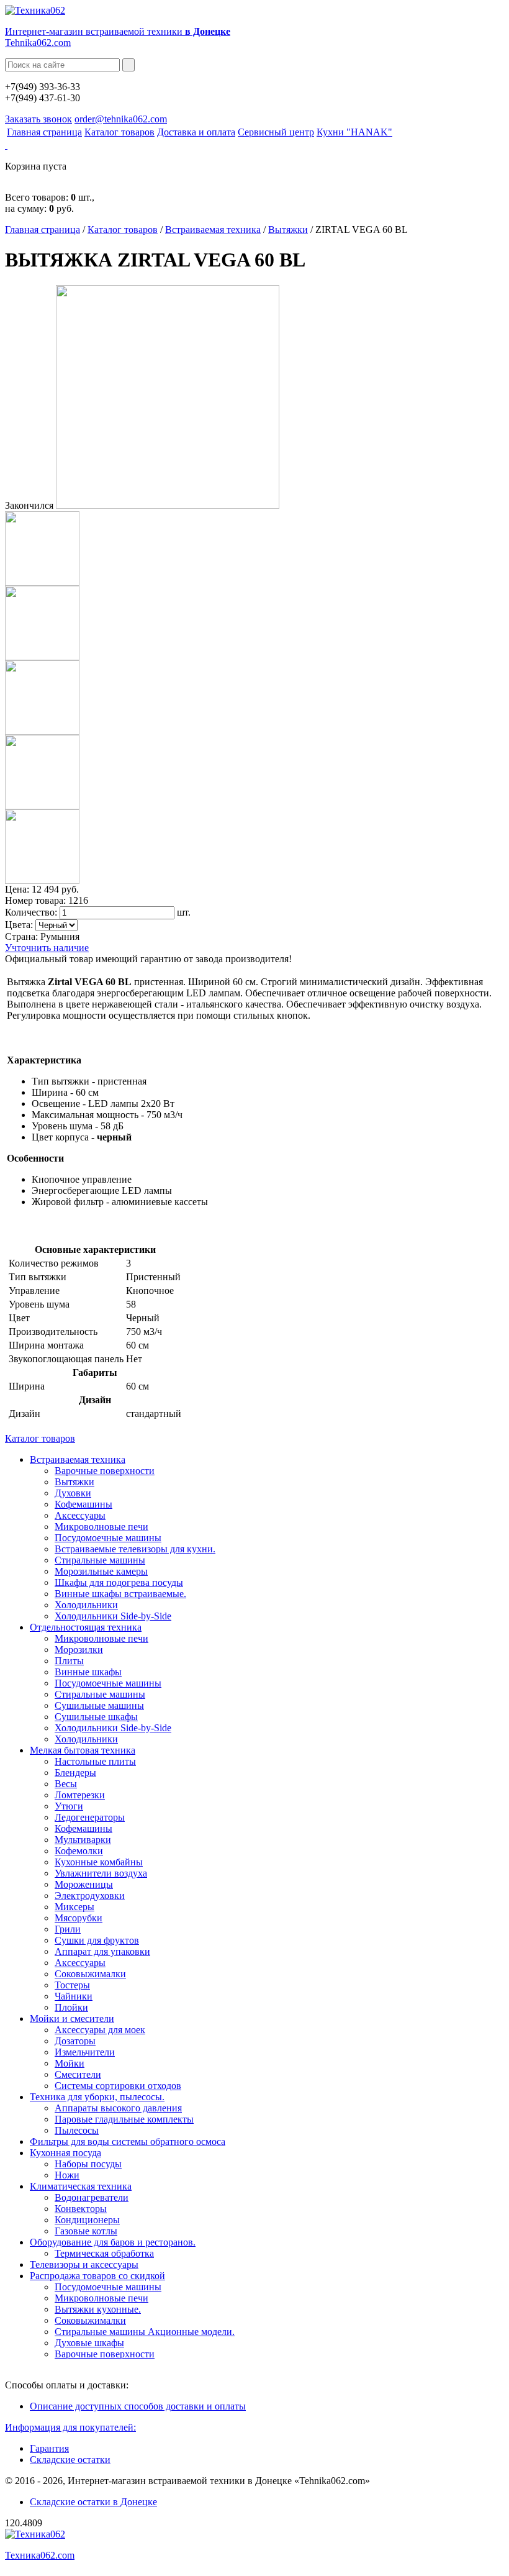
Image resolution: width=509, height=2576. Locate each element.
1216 (78, 900)
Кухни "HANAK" (354, 132)
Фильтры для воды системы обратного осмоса (128, 2141)
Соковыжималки (90, 1974)
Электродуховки (90, 1896)
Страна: (21, 936)
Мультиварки (83, 1840)
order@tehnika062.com (121, 119)
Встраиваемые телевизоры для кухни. (135, 1549)
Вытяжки (288, 230)
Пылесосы (77, 2130)
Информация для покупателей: (70, 2427)
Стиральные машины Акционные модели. (145, 2332)
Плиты (69, 1661)
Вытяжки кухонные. (98, 2309)
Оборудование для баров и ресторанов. (113, 2242)
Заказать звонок (38, 119)
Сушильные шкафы (96, 1717)
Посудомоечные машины (108, 1538)
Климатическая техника (81, 2186)
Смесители (78, 2074)
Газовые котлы (86, 2231)
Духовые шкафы (89, 2343)
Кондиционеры (87, 2220)
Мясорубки (79, 1918)
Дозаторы (75, 2041)
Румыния (60, 936)
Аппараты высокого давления (118, 2108)
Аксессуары (80, 1515)
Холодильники (86, 1605)
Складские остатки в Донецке (93, 2502)
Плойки (71, 2007)
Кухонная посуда (65, 2153)
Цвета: (19, 925)
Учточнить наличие (47, 948)
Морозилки (79, 1650)
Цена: (17, 889)
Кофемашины (83, 1504)
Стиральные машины (100, 1560)
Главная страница (44, 132)
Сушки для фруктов (97, 1940)
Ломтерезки (80, 1795)
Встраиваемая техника (213, 230)
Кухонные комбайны (99, 1862)
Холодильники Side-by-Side (113, 1616)
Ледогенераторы (90, 1817)
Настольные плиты (95, 1761)
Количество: (31, 912)
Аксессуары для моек (100, 2030)
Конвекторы (81, 2209)
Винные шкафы (88, 1672)
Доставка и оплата (196, 132)
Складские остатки (70, 2460)
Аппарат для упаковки (102, 1951)
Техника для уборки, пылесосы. (97, 2097)
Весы (66, 1784)
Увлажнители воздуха (101, 1873)
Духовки (73, 1493)
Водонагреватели (92, 2197)
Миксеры (74, 1907)
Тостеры (72, 1985)
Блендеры (75, 1773)
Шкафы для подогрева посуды (119, 1582)
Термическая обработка (104, 2253)
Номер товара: (35, 900)
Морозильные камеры (101, 1571)
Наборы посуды (88, 2164)
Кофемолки (79, 1851)
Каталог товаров (119, 132)
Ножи (67, 2175)
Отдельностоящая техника (86, 1627)
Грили (68, 1929)
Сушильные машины (99, 1705)
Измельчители (85, 2052)
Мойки (70, 2063)
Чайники (74, 1996)
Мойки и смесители (72, 2018)
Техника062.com (40, 2555)
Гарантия (49, 2448)
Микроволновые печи (101, 1527)
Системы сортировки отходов (118, 2086)
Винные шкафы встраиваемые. (120, 1594)
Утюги (69, 1806)
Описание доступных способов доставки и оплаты (138, 2406)
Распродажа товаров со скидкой (97, 2276)
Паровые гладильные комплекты (124, 2119)
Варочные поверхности (105, 1471)
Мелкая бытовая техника (83, 1750)
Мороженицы (84, 1884)
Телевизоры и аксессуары (84, 2264)
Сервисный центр (276, 132)
